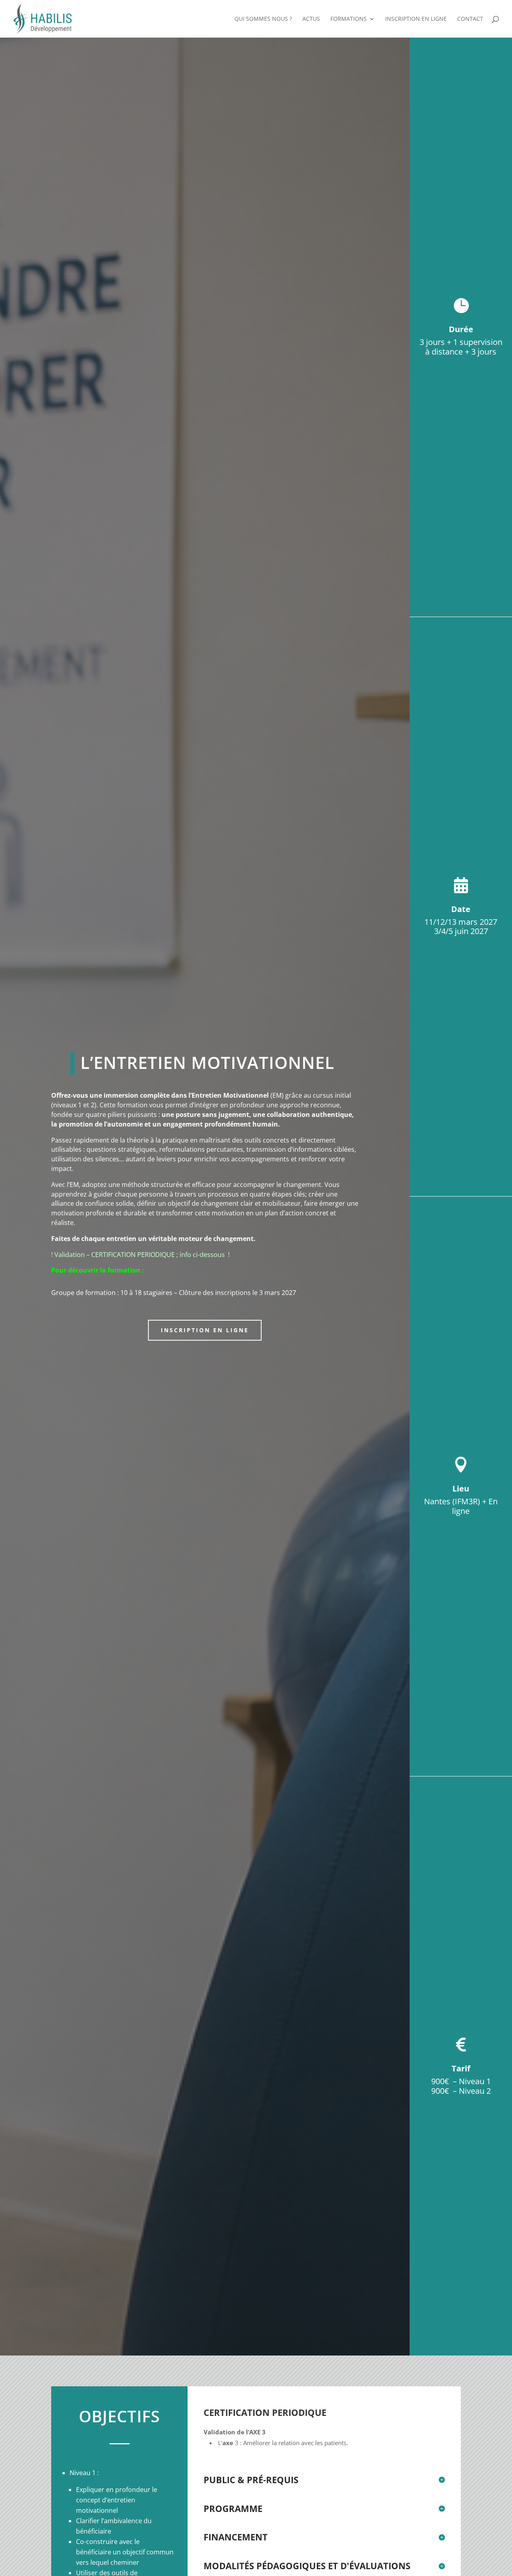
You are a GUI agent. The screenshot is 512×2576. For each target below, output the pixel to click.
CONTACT (470, 19)
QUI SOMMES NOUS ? (263, 19)
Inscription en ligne (205, 1330)
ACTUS (311, 19)
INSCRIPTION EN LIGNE (416, 19)
